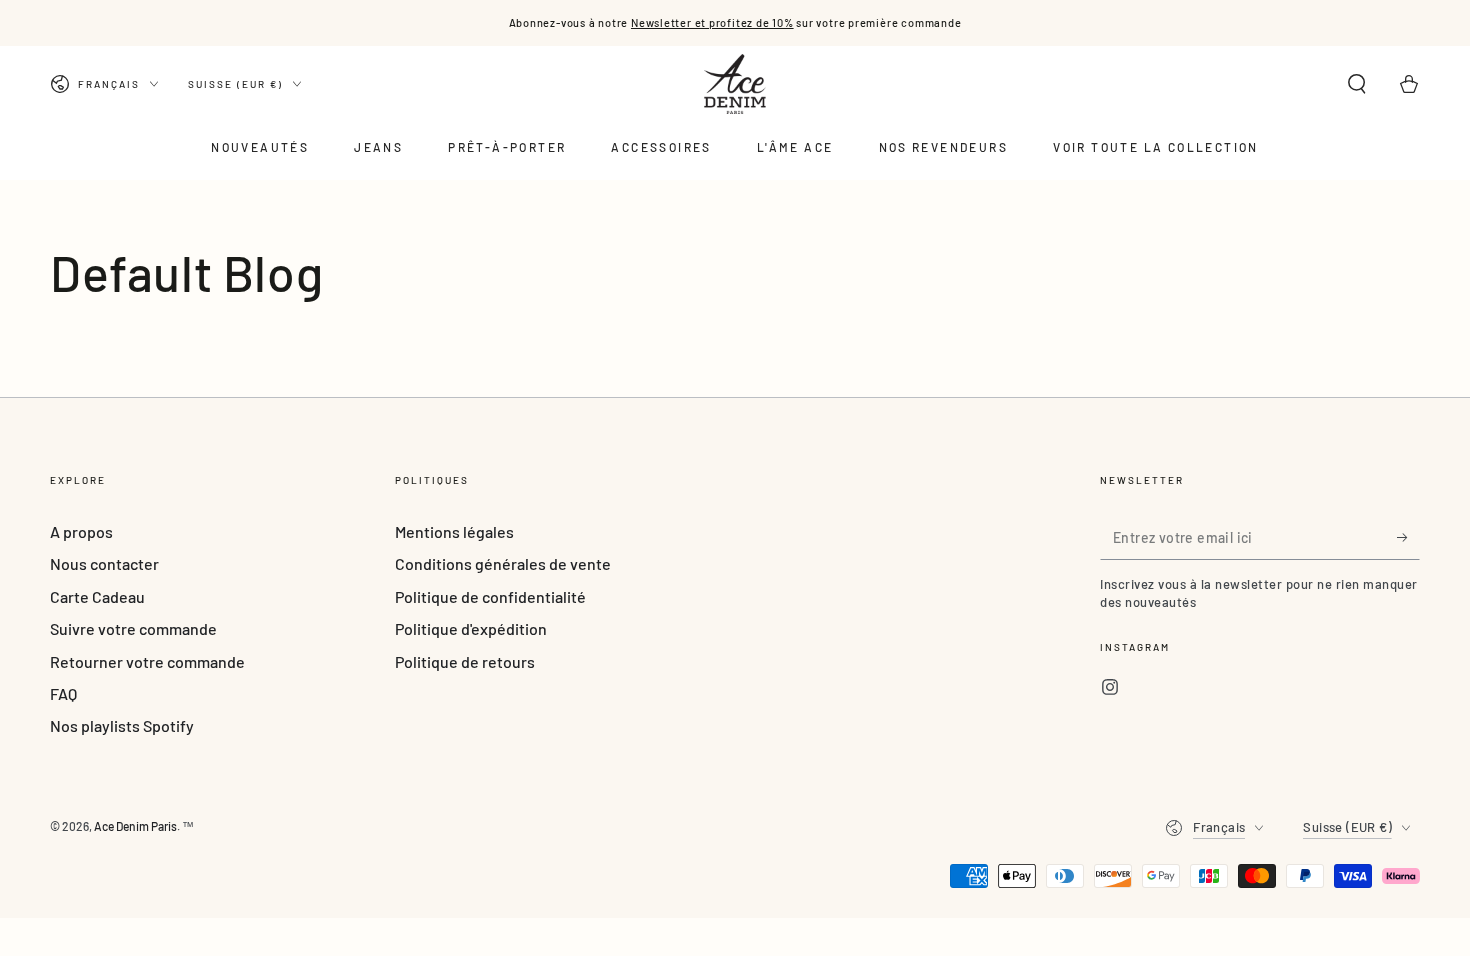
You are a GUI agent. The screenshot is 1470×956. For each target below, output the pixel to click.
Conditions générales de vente (503, 563)
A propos (81, 531)
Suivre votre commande (133, 628)
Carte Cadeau (97, 596)
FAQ (63, 693)
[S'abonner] (1408, 537)
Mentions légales (454, 531)
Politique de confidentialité (490, 596)
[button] (1357, 84)
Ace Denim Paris (135, 826)
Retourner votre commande (147, 661)
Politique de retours (465, 661)
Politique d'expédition (471, 628)
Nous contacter (104, 563)
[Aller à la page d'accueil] (735, 84)
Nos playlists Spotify (122, 725)
